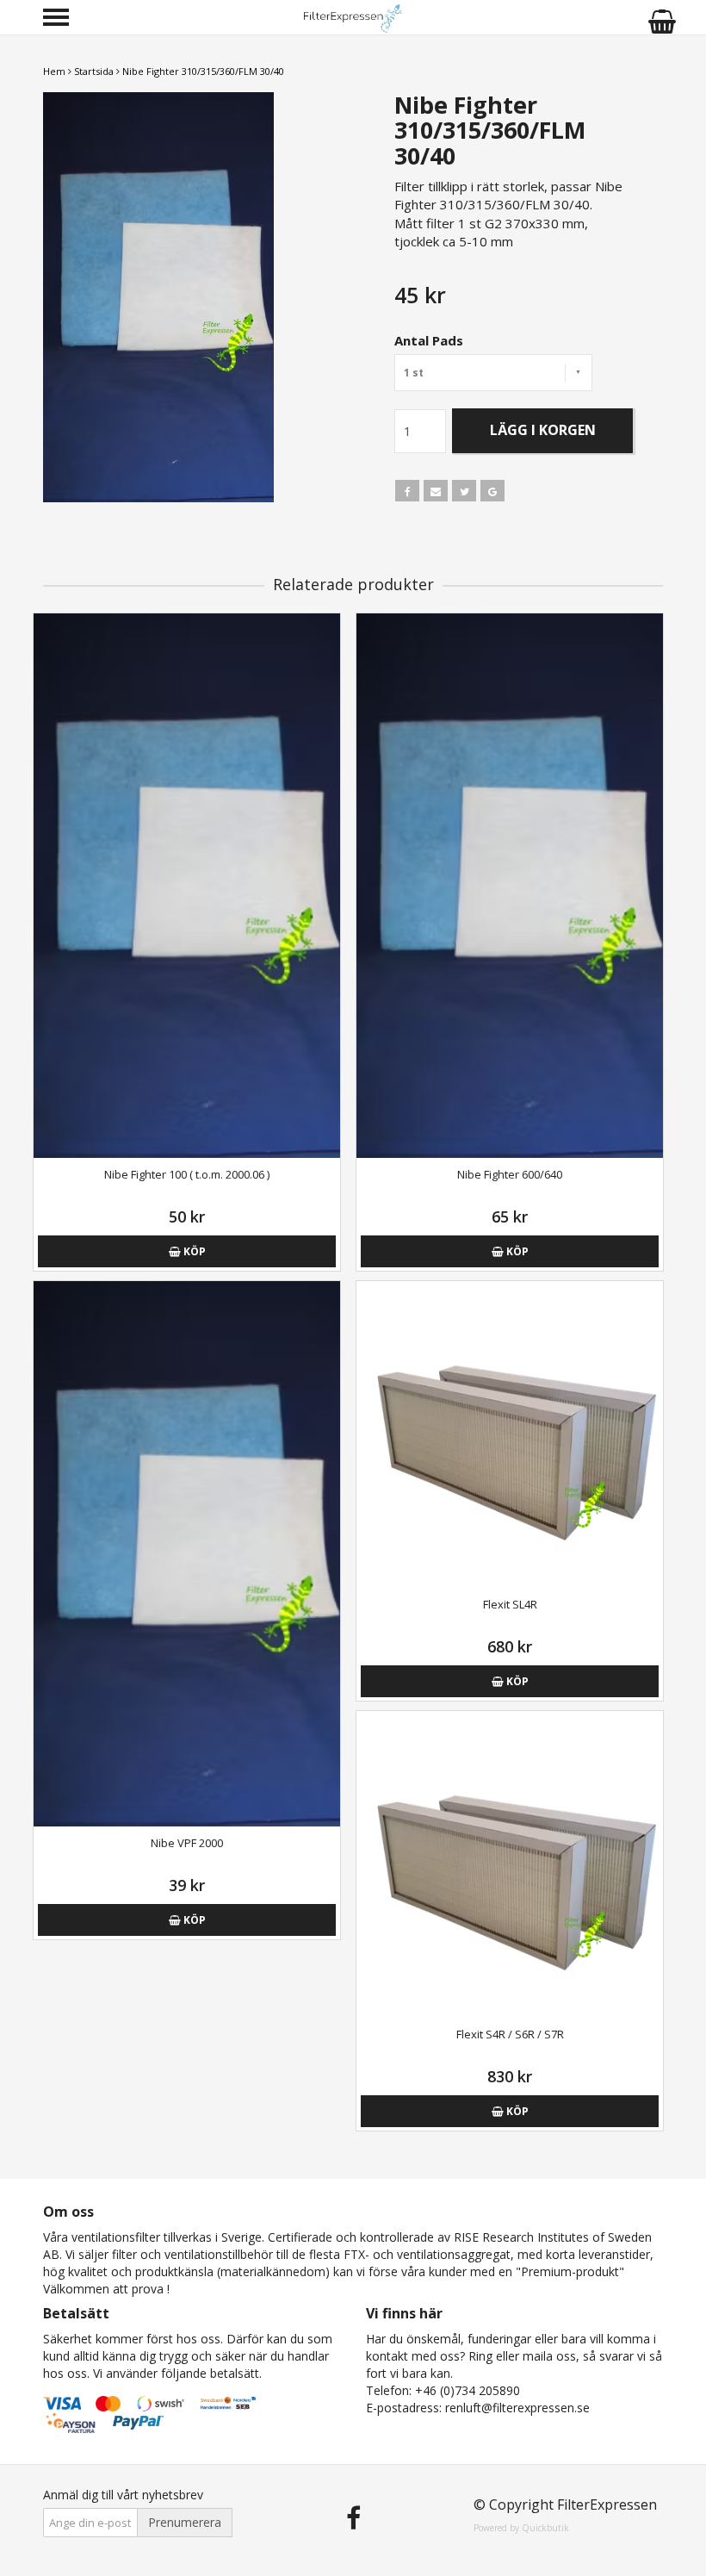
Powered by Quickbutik (521, 2528)
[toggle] (65, 19)
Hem (54, 71)
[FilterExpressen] (353, 17)
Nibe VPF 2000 (187, 1843)
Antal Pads (429, 340)
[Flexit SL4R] (510, 1434)
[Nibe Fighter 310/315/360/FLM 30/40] (192, 297)
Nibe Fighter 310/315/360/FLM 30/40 (203, 71)
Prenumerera (185, 2522)
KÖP (193, 1251)
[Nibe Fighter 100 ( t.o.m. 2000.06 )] (187, 886)
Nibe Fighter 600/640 (510, 1174)
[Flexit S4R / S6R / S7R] (510, 1864)
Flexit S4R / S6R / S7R (510, 2034)
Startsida (94, 71)
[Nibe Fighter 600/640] (510, 886)
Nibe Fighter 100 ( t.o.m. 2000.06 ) (187, 1174)
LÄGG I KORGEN (543, 430)
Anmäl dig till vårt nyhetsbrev (123, 2495)
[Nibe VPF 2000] (187, 1554)
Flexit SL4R (510, 1604)
